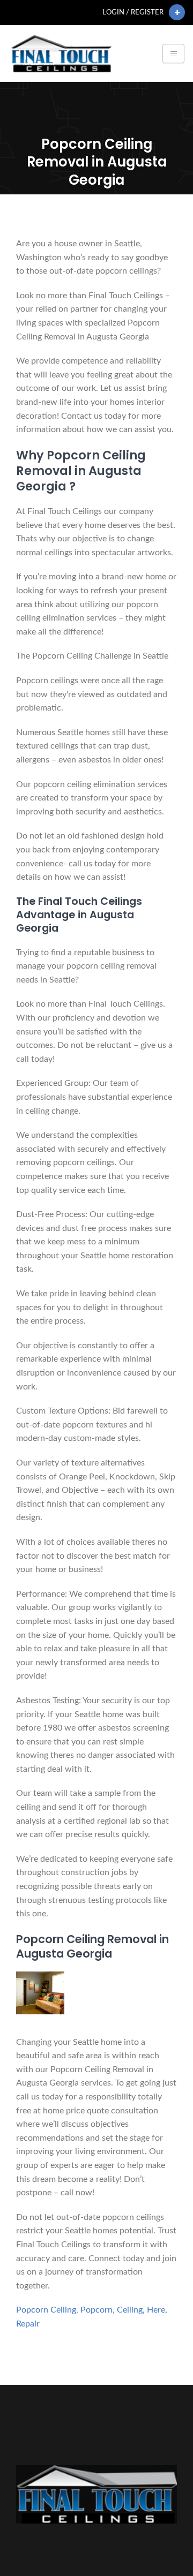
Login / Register (133, 12)
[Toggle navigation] (173, 54)
